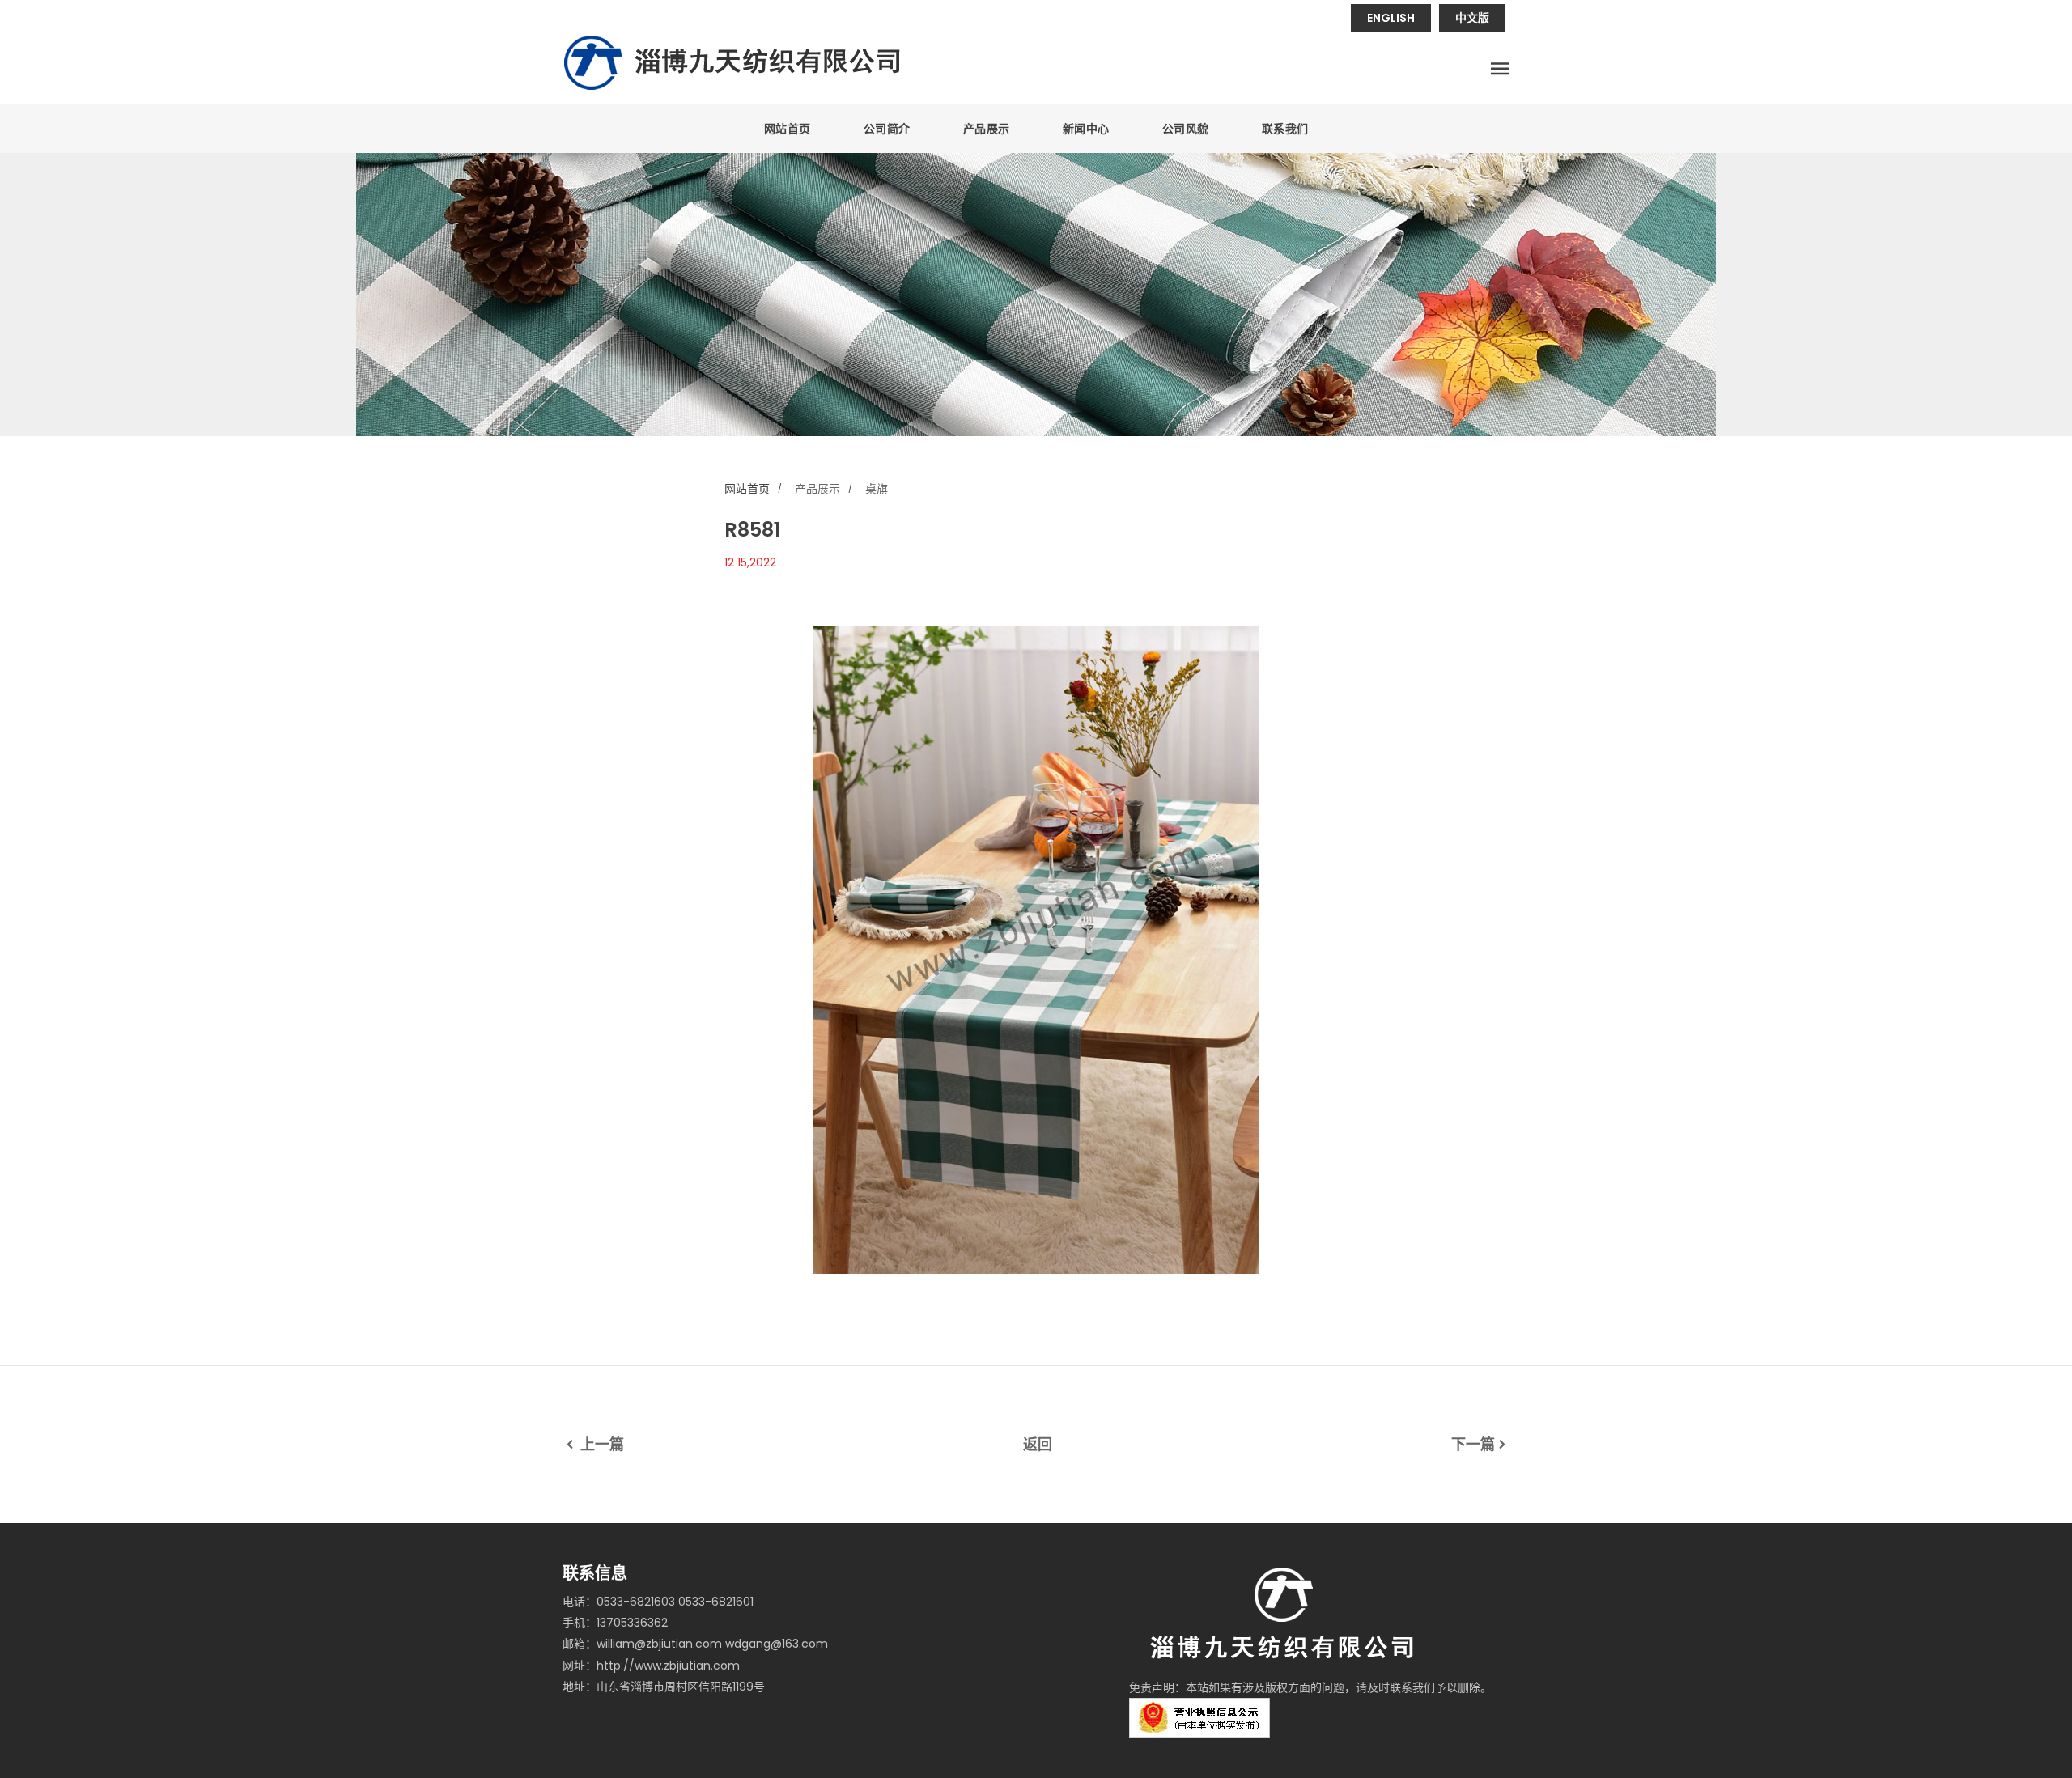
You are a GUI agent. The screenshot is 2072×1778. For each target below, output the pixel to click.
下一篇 (1473, 1444)
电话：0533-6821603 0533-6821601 (658, 1602)
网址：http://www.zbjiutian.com (651, 1666)
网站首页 (788, 129)
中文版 (1472, 18)
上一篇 (601, 1444)
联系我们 (1285, 129)
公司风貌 (1186, 129)
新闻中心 (1086, 129)
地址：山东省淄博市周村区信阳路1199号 (664, 1687)
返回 (1038, 1444)
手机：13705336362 (615, 1623)
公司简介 (887, 129)
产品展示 (987, 129)
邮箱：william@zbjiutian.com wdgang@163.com (695, 1644)
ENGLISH (1391, 18)
